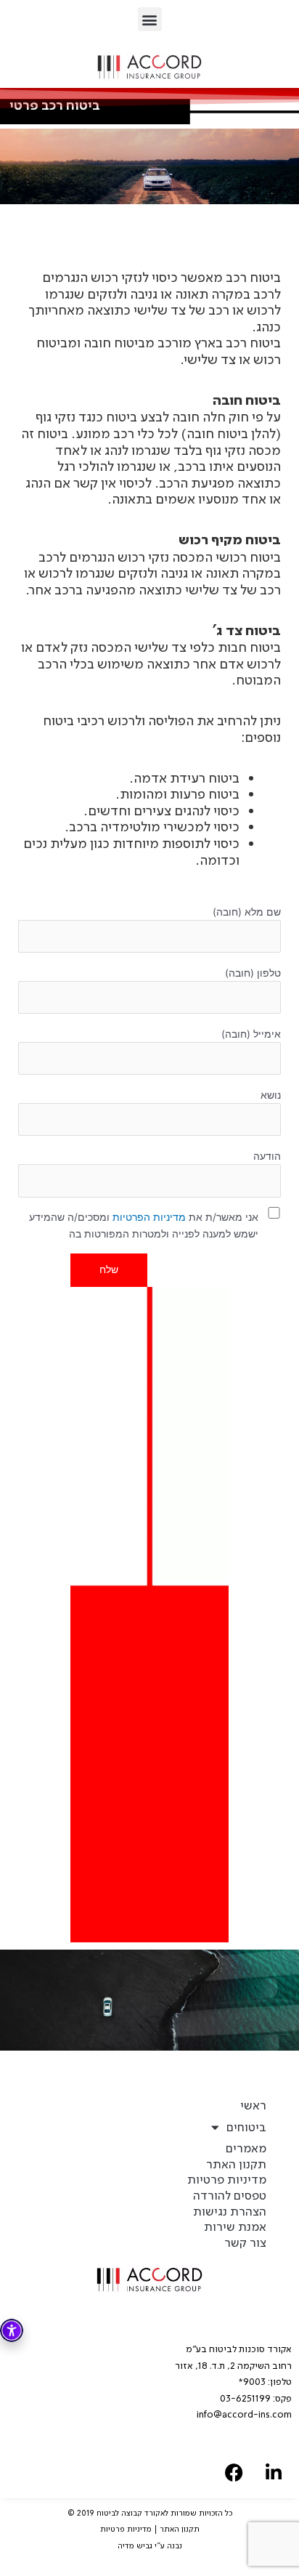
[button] (150, 19)
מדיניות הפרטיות (149, 1217)
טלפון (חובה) (253, 973)
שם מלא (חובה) (247, 912)
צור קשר (245, 2243)
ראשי (253, 2105)
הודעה (267, 1156)
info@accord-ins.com (244, 2414)
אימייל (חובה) (251, 1034)
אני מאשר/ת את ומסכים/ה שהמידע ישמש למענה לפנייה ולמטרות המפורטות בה (144, 1226)
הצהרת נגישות (230, 2212)
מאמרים (246, 2148)
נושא (271, 1095)
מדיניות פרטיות (227, 2180)
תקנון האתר (236, 2164)
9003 (254, 2382)
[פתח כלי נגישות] (12, 2330)
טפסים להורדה (230, 2196)
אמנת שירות (235, 2227)
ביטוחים (246, 2127)
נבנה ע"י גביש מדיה (150, 2546)
